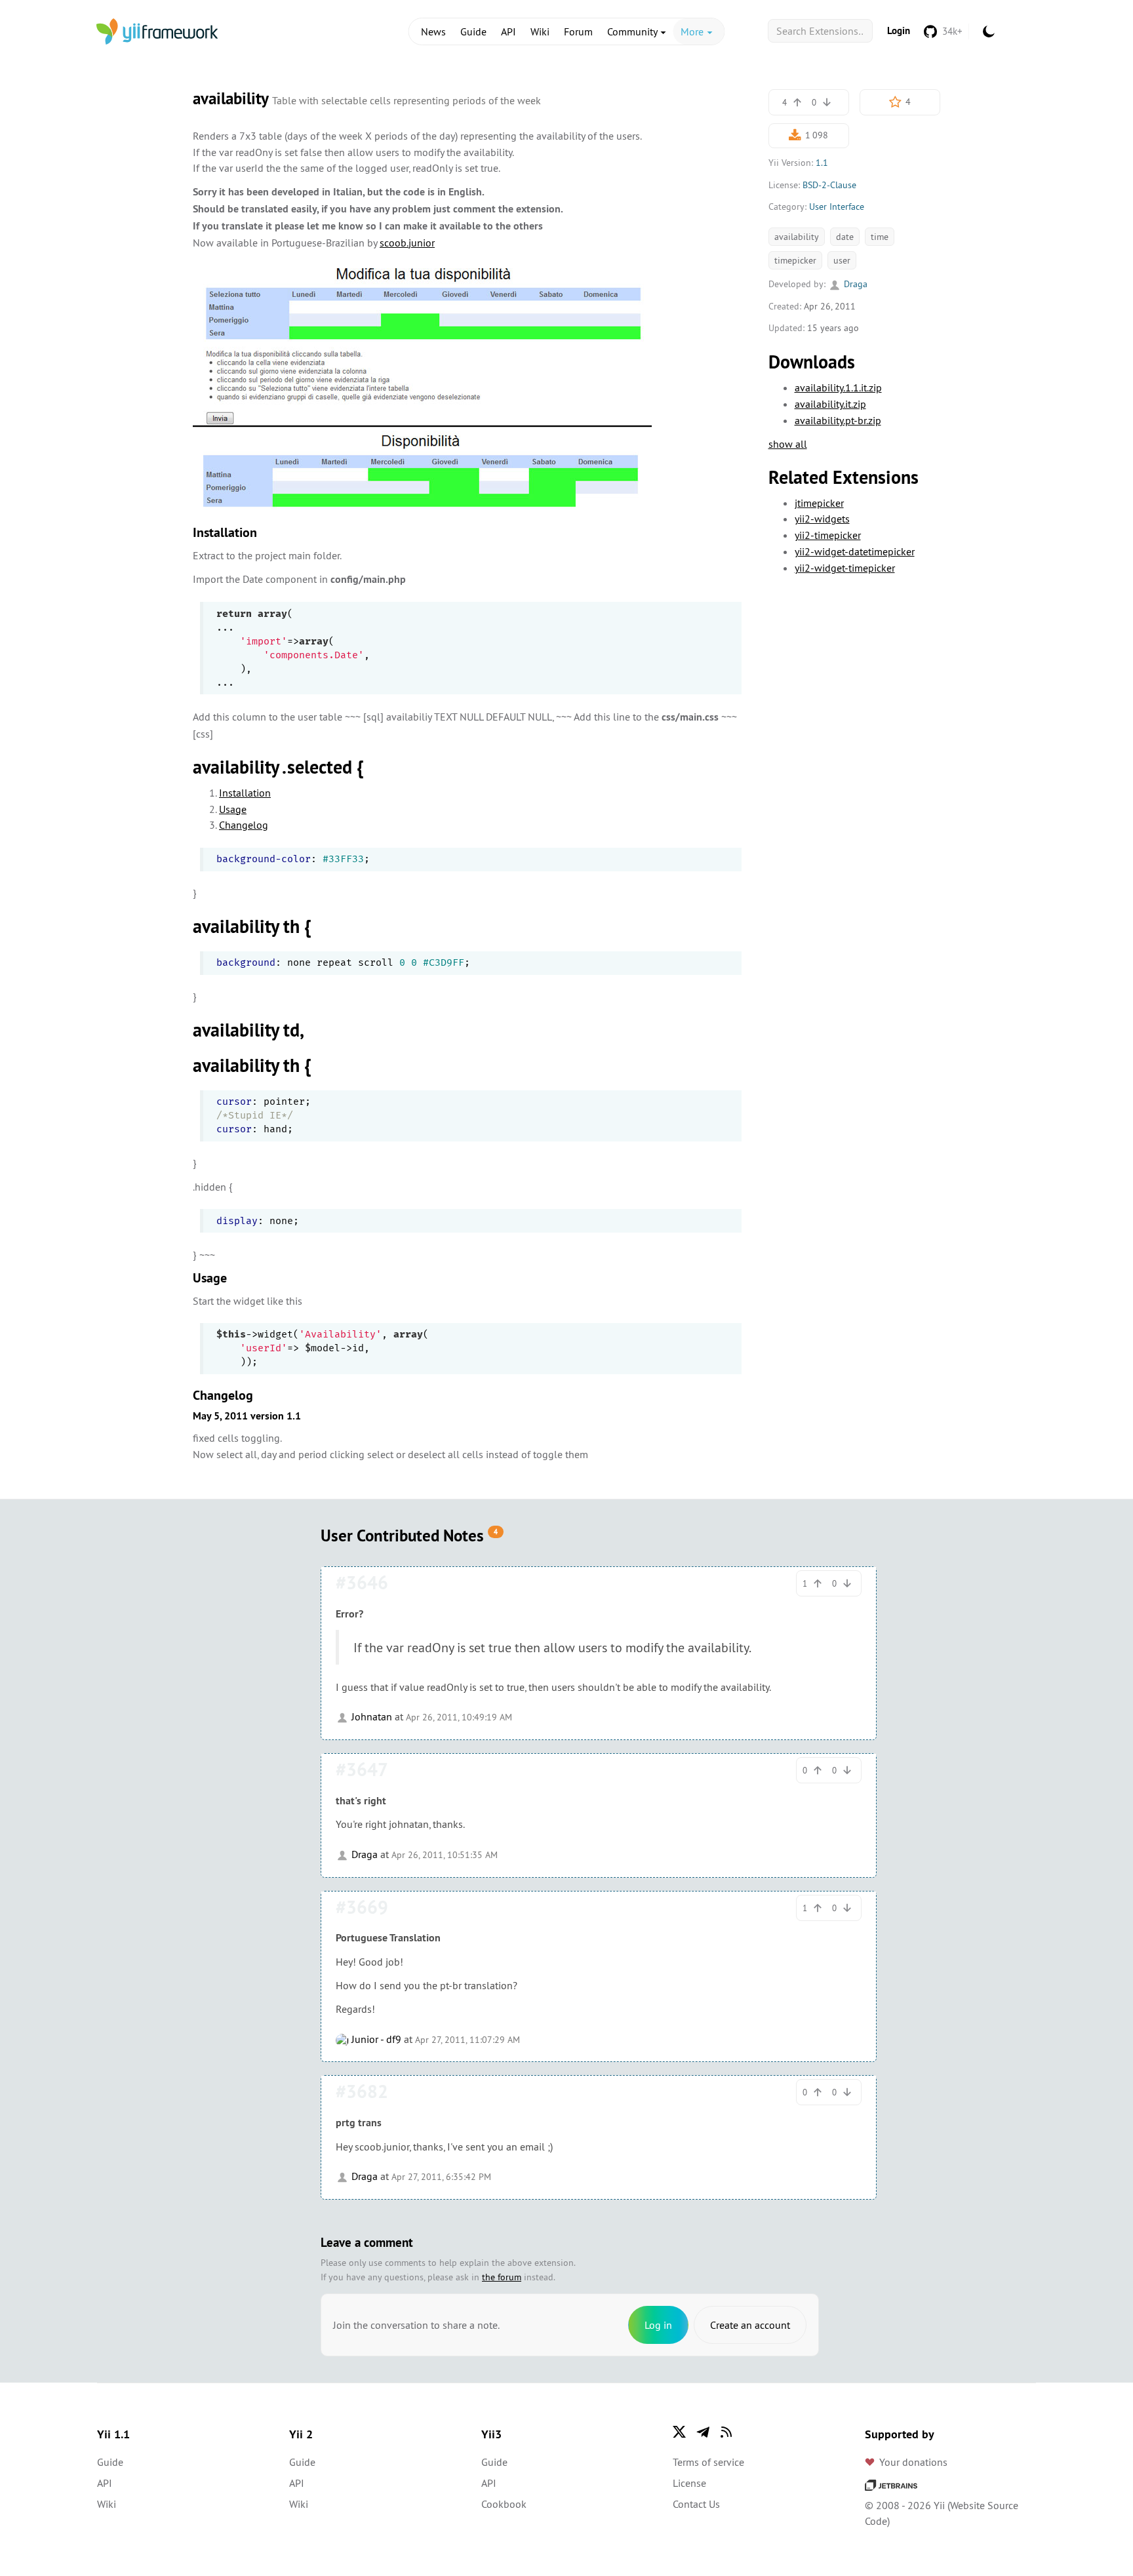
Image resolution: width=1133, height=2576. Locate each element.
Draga (854, 284)
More (693, 31)
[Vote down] (827, 102)
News (433, 31)
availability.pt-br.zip (838, 420)
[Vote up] (797, 102)
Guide (473, 31)
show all (788, 444)
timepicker (795, 260)
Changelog (244, 825)
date (845, 237)
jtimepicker (819, 503)
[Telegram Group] (703, 2432)
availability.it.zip (830, 404)
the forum (502, 2277)
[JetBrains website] (891, 2484)
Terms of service (708, 2462)
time (880, 237)
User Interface (837, 207)
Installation (245, 793)
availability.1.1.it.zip (838, 387)
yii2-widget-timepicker (845, 568)
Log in (658, 2325)
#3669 (362, 1907)
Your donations (913, 2462)
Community (633, 31)
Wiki (540, 31)
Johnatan (370, 1716)
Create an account (750, 2325)
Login (899, 30)
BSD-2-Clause (829, 185)
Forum (578, 31)
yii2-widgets (822, 519)
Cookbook (504, 2504)
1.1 (822, 163)
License (689, 2483)
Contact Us (696, 2504)
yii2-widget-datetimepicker (855, 551)
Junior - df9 (375, 2039)
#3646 (362, 1583)
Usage (233, 809)
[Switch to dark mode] (989, 31)
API (508, 31)
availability (797, 237)
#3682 (362, 2091)
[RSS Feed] (726, 2432)
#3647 (362, 1770)
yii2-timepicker (828, 535)
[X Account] (679, 2432)
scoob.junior (407, 243)
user (842, 260)
